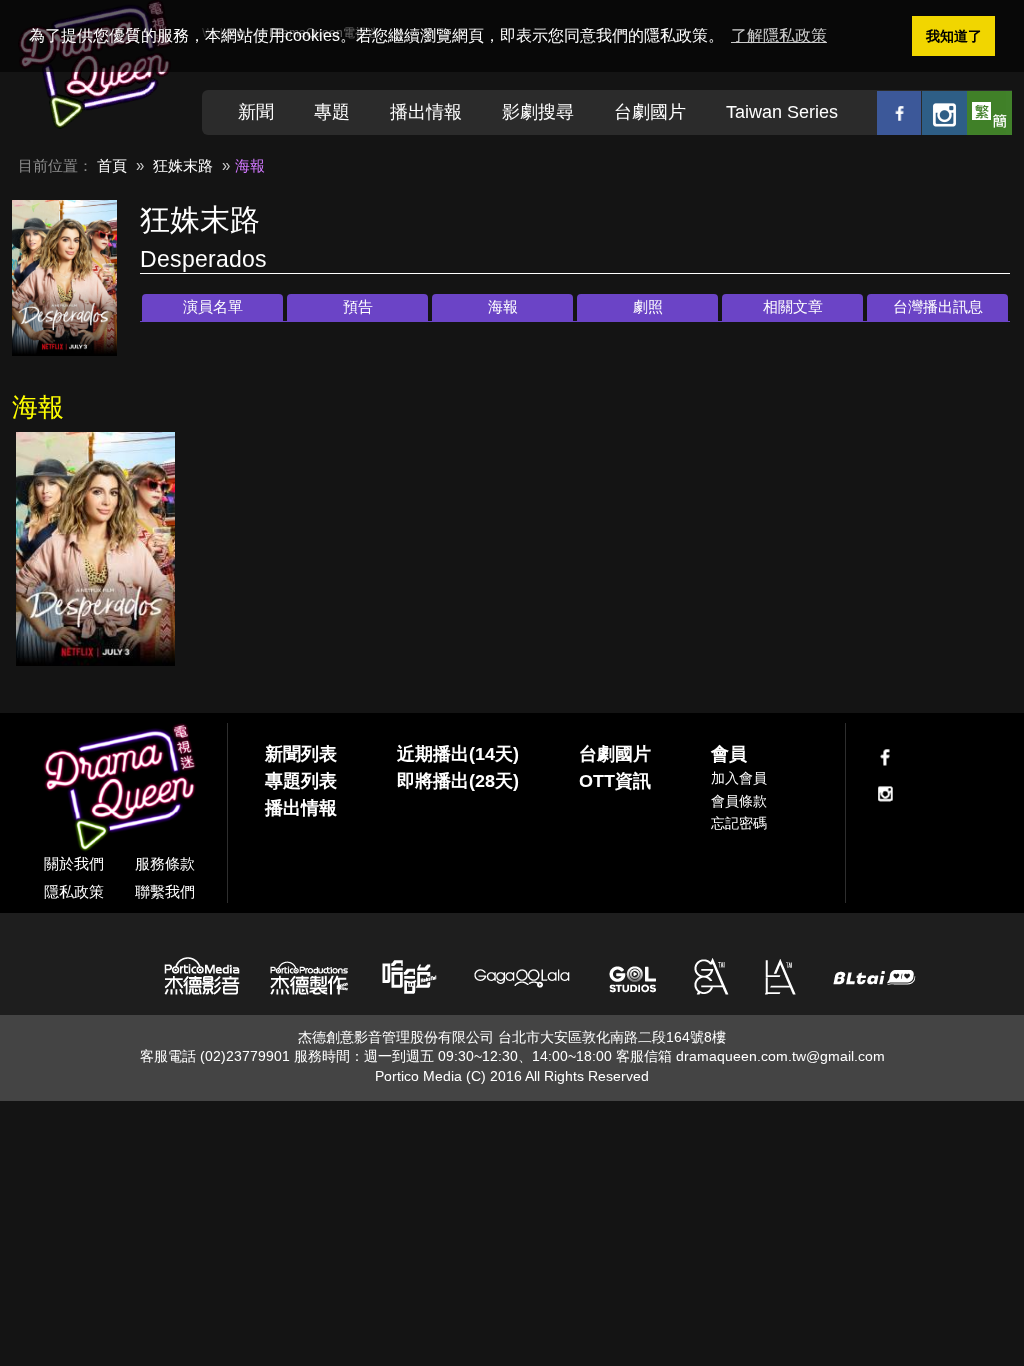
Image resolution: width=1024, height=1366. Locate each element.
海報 (503, 306)
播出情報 (426, 112)
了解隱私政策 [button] (779, 35)
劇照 (648, 306)
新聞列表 (301, 754)
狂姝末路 (183, 165)
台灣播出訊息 (938, 306)
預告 (358, 306)
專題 (332, 112)
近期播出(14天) (458, 754)
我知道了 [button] (954, 36)
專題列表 (301, 781)
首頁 (112, 165)
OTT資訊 (615, 781)
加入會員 (739, 778)
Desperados (203, 259)
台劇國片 (650, 112)
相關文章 (793, 306)
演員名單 (213, 306)
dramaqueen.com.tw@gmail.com (780, 1056)
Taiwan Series (782, 112)
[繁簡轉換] (989, 112)
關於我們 (74, 863)
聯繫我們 (165, 891)
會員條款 (739, 801)
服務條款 (165, 863)
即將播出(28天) (458, 781)
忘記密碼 (739, 823)
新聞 (256, 112)
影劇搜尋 (538, 112)
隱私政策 (74, 891)
